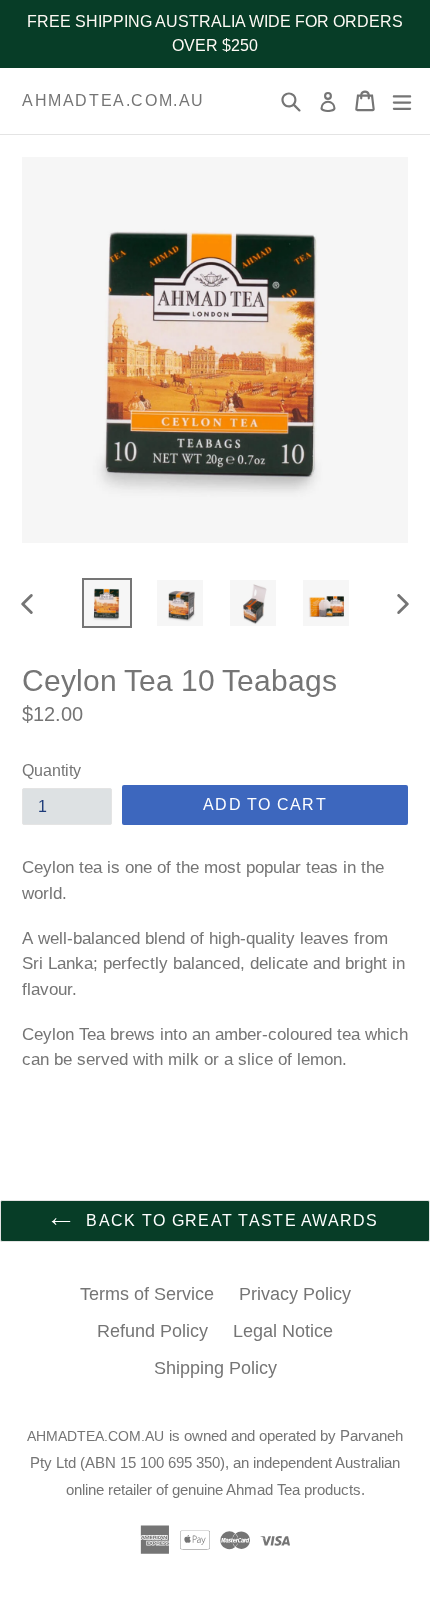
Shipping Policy (215, 1368)
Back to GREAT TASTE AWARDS (230, 1220)
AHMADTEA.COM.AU (113, 100)
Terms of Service (147, 1294)
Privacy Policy (295, 1294)
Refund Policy (152, 1331)
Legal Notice (283, 1331)
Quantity (51, 770)
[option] (106, 603)
